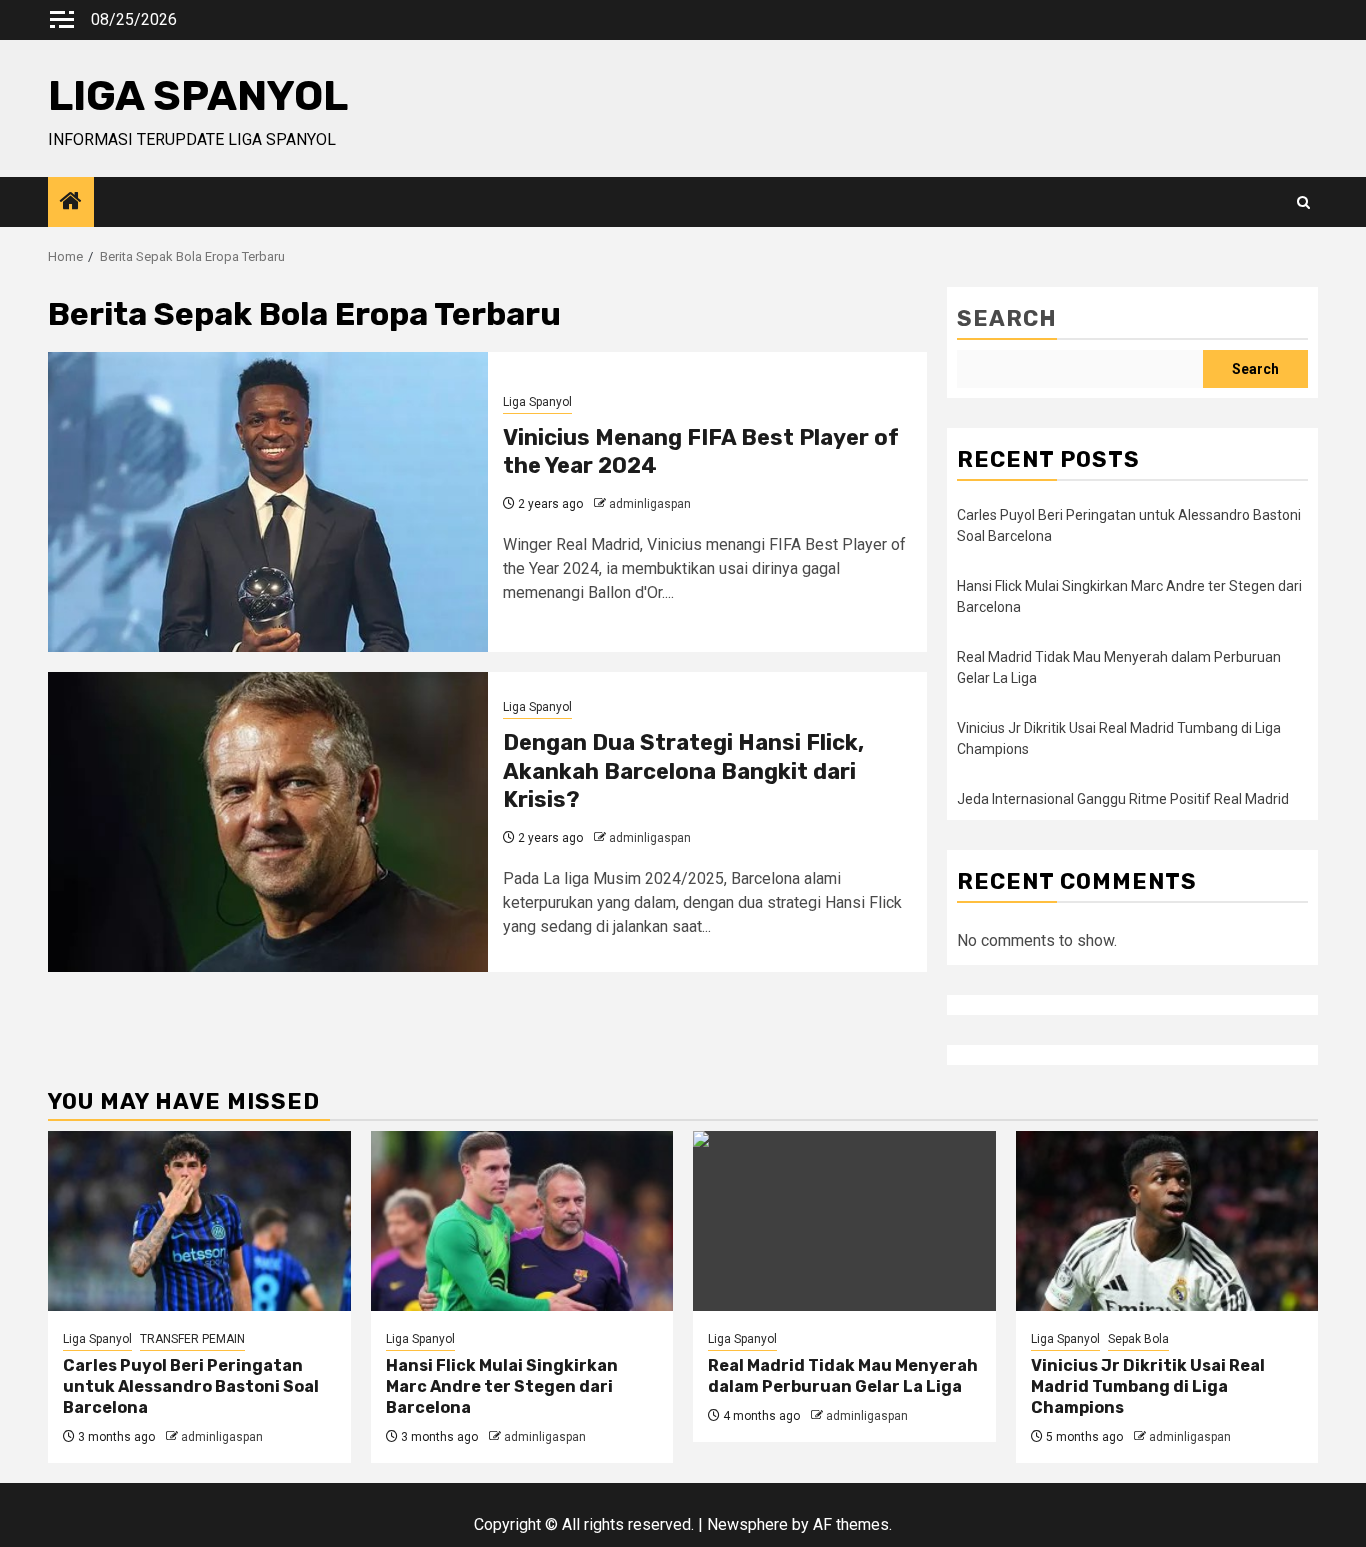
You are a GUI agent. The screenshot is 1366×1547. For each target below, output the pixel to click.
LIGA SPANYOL (198, 96)
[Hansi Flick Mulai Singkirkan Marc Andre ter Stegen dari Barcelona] (522, 1221)
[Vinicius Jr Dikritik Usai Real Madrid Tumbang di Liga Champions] (1167, 1221)
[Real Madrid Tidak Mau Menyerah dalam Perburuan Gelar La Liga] (844, 1221)
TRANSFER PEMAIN (192, 1339)
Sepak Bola (1138, 1339)
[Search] (1303, 202)
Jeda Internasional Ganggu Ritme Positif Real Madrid (1123, 799)
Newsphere (747, 1524)
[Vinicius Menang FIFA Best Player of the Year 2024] (268, 502)
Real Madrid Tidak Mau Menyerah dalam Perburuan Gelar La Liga (843, 1376)
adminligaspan (650, 504)
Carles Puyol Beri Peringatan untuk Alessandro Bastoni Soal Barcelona (191, 1386)
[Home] (71, 203)
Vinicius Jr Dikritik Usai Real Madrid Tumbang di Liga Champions (1148, 1386)
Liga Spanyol (537, 402)
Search (1007, 318)
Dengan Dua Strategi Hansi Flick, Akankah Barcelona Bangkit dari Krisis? (683, 771)
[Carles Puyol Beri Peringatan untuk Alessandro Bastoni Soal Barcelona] (199, 1221)
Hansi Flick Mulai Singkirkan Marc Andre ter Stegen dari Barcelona (502, 1386)
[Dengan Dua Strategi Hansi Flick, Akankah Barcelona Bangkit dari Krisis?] (268, 822)
